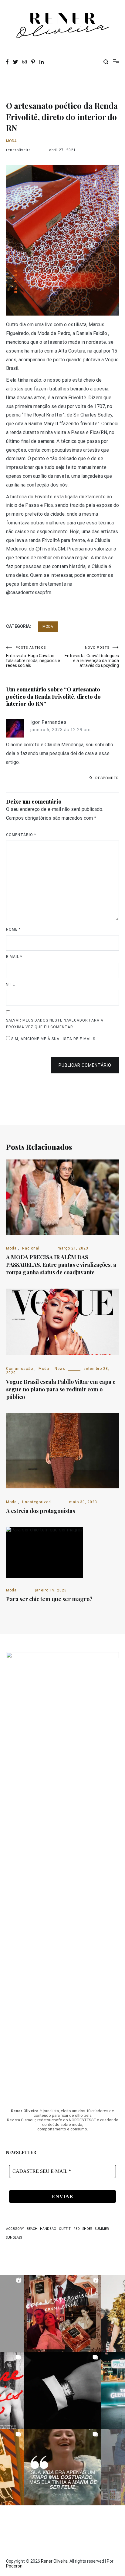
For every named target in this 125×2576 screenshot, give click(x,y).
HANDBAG (48, 2229)
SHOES (87, 2229)
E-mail (14, 957)
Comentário (21, 835)
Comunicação (20, 1369)
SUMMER (102, 2229)
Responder (107, 778)
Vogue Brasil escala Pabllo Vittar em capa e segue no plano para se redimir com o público (61, 1389)
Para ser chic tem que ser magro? (49, 1599)
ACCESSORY (15, 2229)
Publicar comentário (85, 1065)
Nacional (31, 1248)
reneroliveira (19, 150)
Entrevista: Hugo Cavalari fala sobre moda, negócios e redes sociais (33, 657)
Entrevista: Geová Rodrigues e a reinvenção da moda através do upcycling (92, 657)
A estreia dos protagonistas (41, 1511)
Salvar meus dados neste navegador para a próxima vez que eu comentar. (55, 1024)
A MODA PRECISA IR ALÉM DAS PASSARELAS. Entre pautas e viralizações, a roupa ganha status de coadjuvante (61, 1265)
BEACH (32, 2229)
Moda (11, 141)
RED (77, 2229)
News (60, 1369)
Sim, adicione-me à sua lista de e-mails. (53, 1039)
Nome (13, 929)
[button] (62, 2313)
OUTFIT (65, 2229)
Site (11, 984)
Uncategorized (37, 1502)
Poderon (14, 2566)
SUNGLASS (14, 2238)
